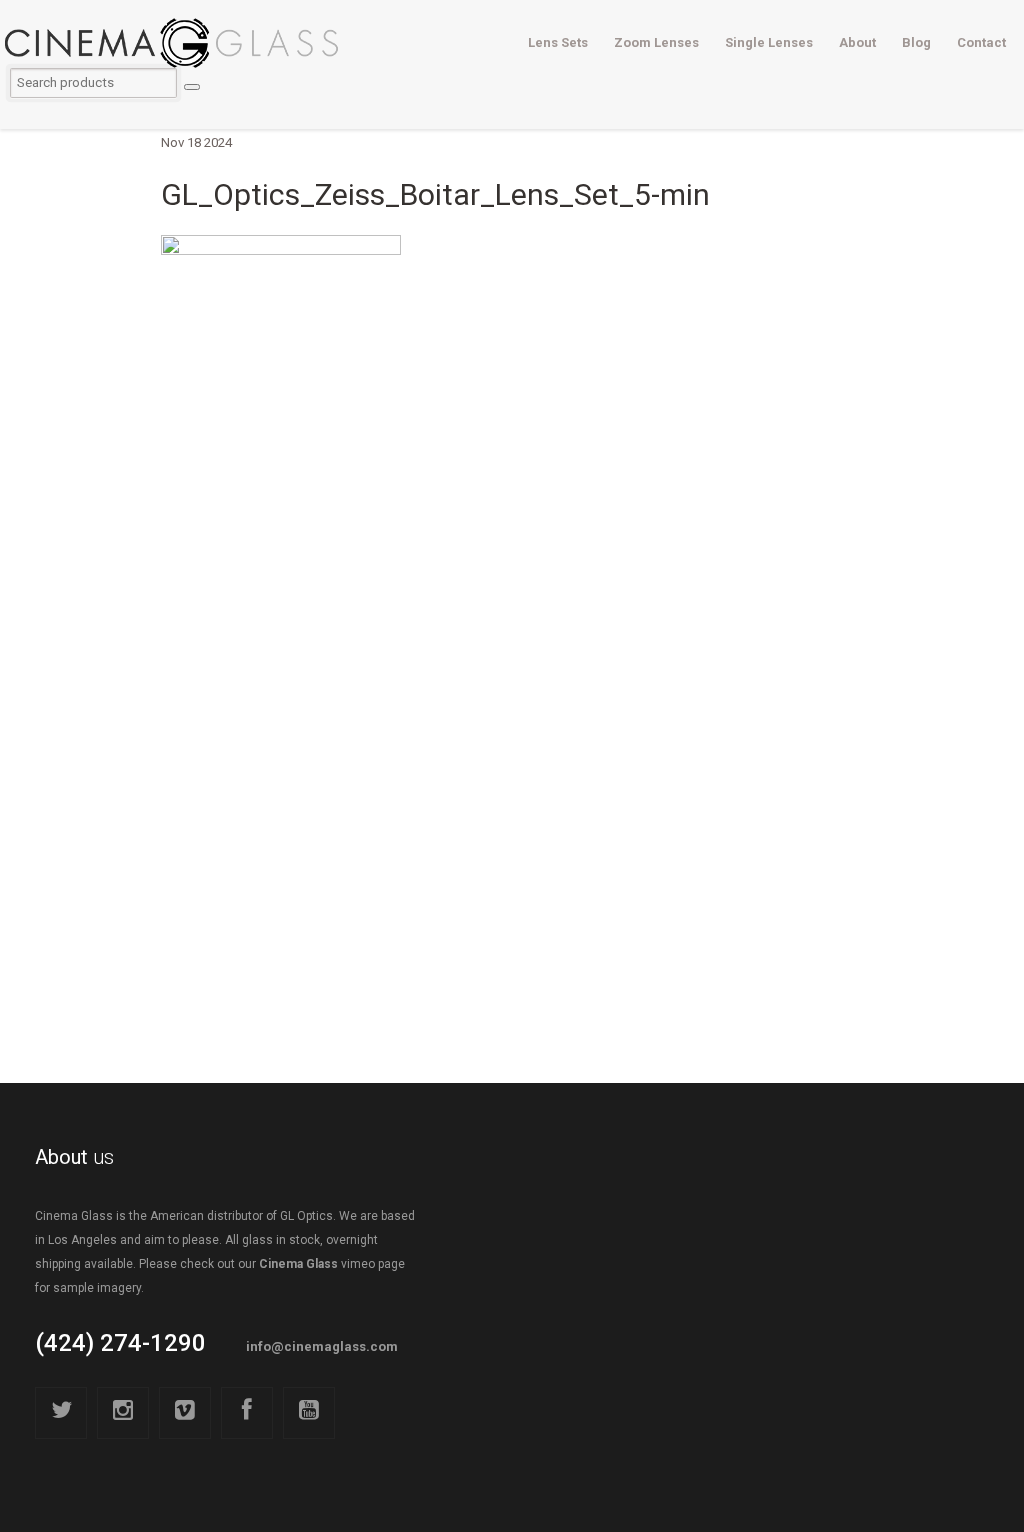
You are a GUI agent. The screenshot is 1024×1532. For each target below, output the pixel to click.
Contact (981, 42)
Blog (916, 42)
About (857, 42)
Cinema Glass (298, 1264)
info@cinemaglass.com (322, 1346)
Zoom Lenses (656, 42)
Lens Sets (558, 42)
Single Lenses (769, 42)
